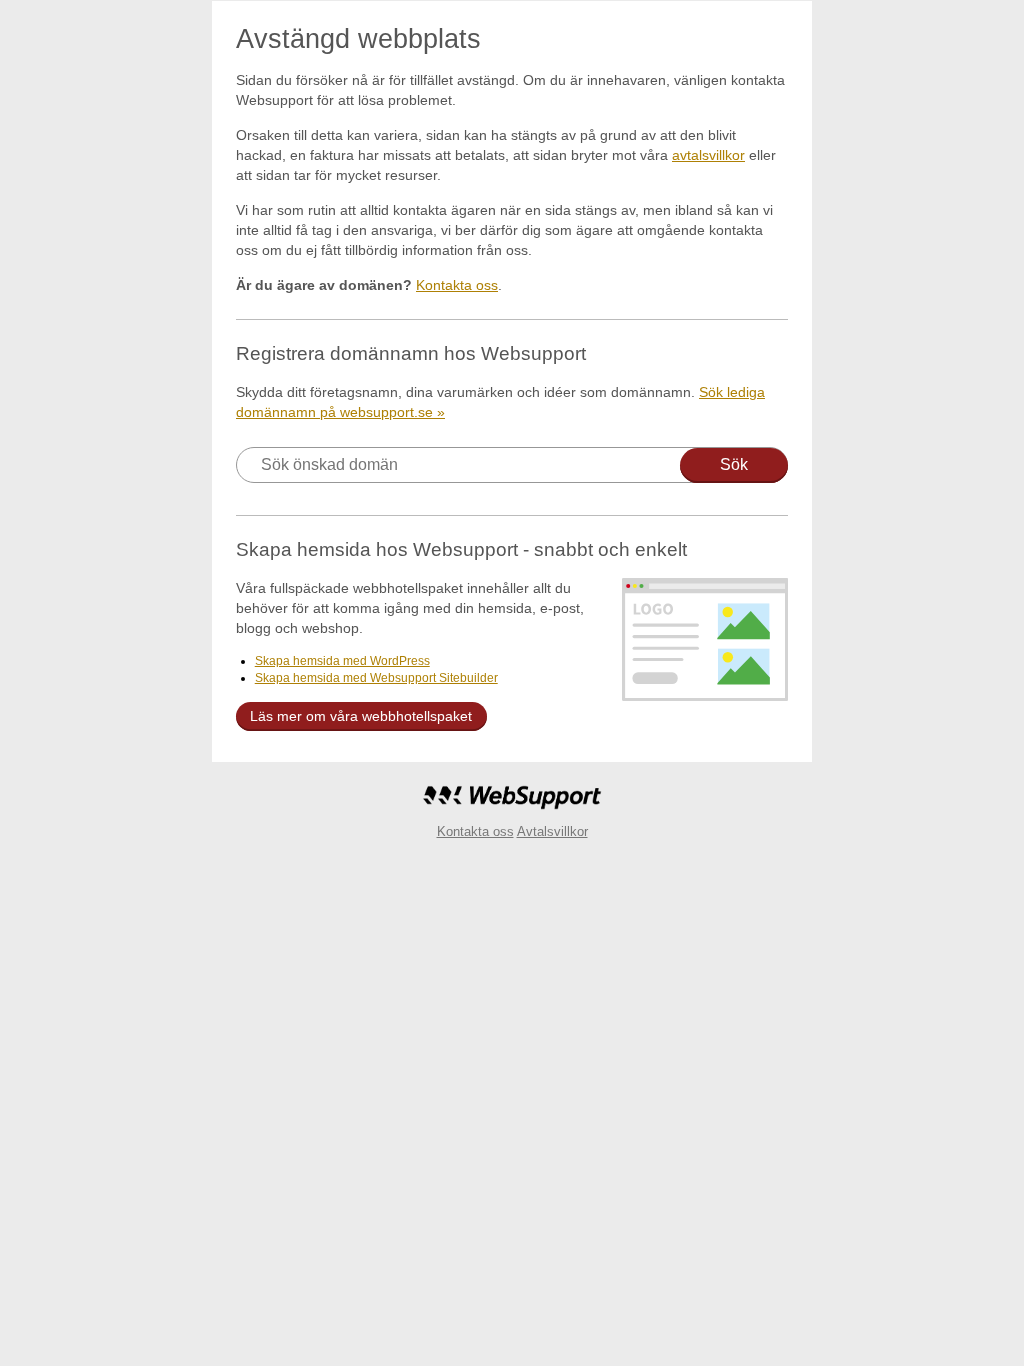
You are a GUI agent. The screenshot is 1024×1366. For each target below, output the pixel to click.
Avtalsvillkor (552, 831)
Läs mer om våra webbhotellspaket (361, 716)
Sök (734, 464)
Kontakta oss (457, 285)
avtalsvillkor (708, 155)
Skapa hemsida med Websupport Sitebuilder (376, 678)
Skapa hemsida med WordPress (342, 661)
